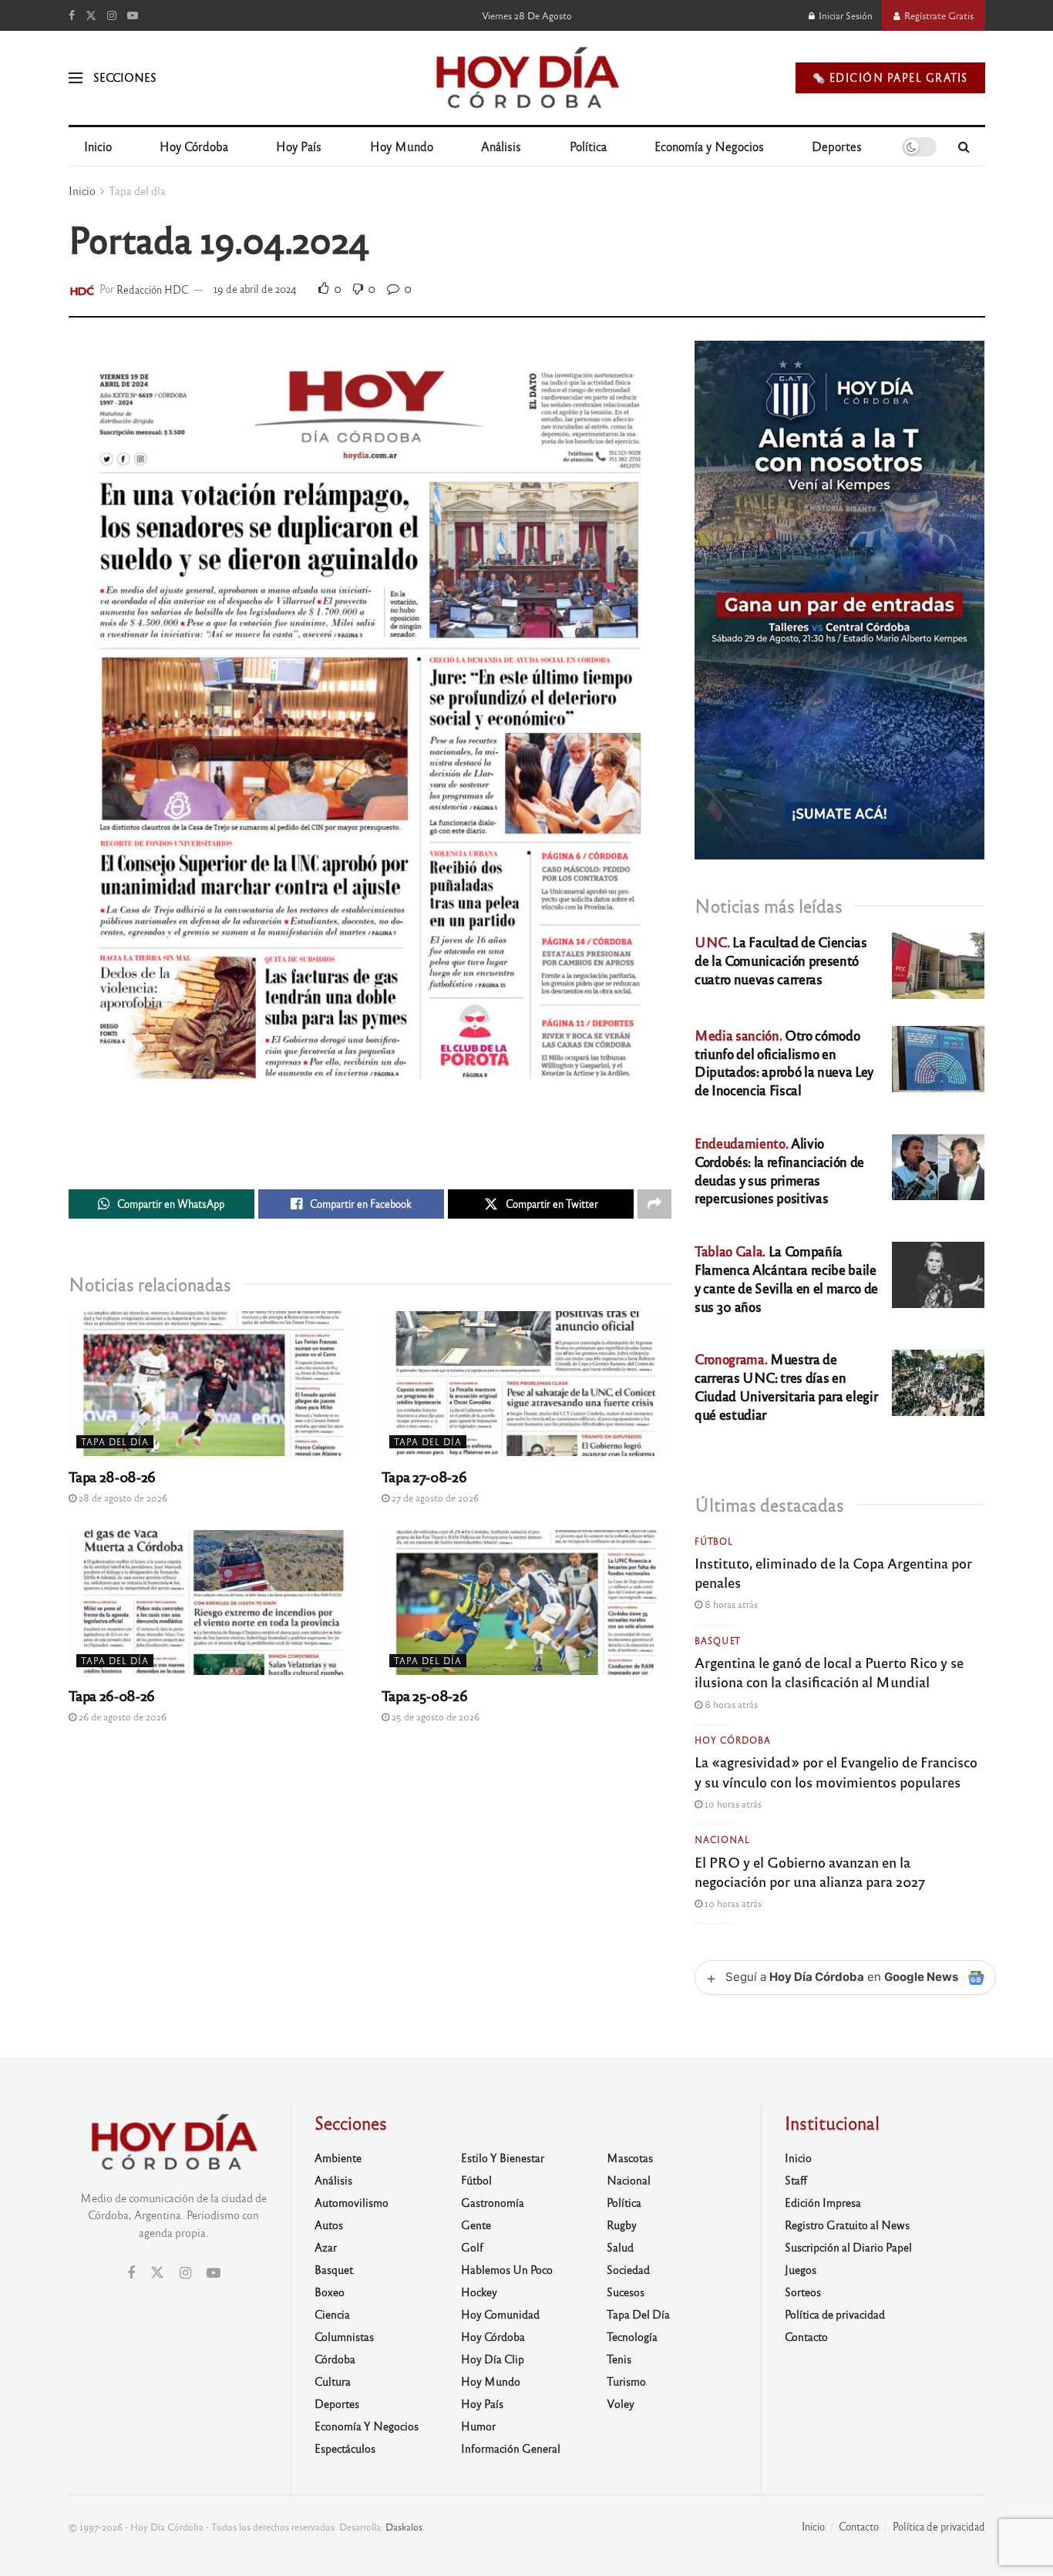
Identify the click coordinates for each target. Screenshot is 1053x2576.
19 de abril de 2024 (255, 289)
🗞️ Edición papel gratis (890, 77)
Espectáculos (345, 2448)
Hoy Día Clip (493, 2359)
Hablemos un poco (507, 2269)
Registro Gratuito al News (847, 2225)
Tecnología (632, 2336)
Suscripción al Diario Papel (848, 2247)
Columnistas (344, 2336)
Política (588, 146)
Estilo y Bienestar (503, 2157)
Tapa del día (137, 190)
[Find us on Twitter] (91, 15)
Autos (329, 2225)
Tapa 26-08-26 (112, 1695)
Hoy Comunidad (500, 2314)
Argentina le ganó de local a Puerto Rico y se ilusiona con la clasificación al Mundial (829, 1671)
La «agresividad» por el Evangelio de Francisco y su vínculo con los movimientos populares (836, 1771)
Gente (476, 2225)
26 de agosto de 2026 (121, 1717)
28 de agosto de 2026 (122, 1498)
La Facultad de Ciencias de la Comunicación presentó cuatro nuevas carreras (780, 960)
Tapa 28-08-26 (112, 1476)
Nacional (722, 1839)
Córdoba (335, 2359)
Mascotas (630, 2157)
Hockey (479, 2292)
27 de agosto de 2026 (434, 1498)
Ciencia (332, 2314)
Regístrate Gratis (938, 15)
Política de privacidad (835, 2314)
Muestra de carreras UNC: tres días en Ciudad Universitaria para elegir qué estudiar (786, 1386)
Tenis (619, 2359)
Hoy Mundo (402, 146)
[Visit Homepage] (526, 78)
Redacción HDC (153, 289)
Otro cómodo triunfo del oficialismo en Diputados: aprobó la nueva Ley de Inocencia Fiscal (784, 1062)
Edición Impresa (823, 2202)
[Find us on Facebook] (72, 15)
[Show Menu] (76, 78)
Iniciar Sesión (844, 15)
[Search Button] (964, 146)
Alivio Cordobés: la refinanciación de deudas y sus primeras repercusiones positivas (779, 1170)
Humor (478, 2426)
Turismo (626, 2381)
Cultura (333, 2381)
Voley (621, 2403)
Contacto (806, 2336)
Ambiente (338, 2157)
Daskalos (404, 2527)
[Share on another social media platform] (654, 1204)
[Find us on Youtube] (133, 15)
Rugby (622, 2225)
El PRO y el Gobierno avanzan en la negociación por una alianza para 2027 (810, 1871)
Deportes (837, 146)
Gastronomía (493, 2202)
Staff (796, 2180)
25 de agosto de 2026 (434, 1717)
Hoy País (299, 146)
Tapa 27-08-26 (424, 1476)
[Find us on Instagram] (112, 15)
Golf (472, 2247)
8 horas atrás (730, 1604)
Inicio (98, 146)
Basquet (718, 1640)
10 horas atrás (732, 1804)
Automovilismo (352, 2202)
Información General (511, 2448)
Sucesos (626, 2292)
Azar (326, 2247)
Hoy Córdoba (194, 146)
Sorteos (803, 2292)
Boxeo (330, 2292)
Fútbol (714, 1541)
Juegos (801, 2269)
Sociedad (628, 2269)
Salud (620, 2247)
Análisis (501, 146)
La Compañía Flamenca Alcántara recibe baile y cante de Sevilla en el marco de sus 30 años (786, 1278)
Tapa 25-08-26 (424, 1695)
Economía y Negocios (709, 146)
